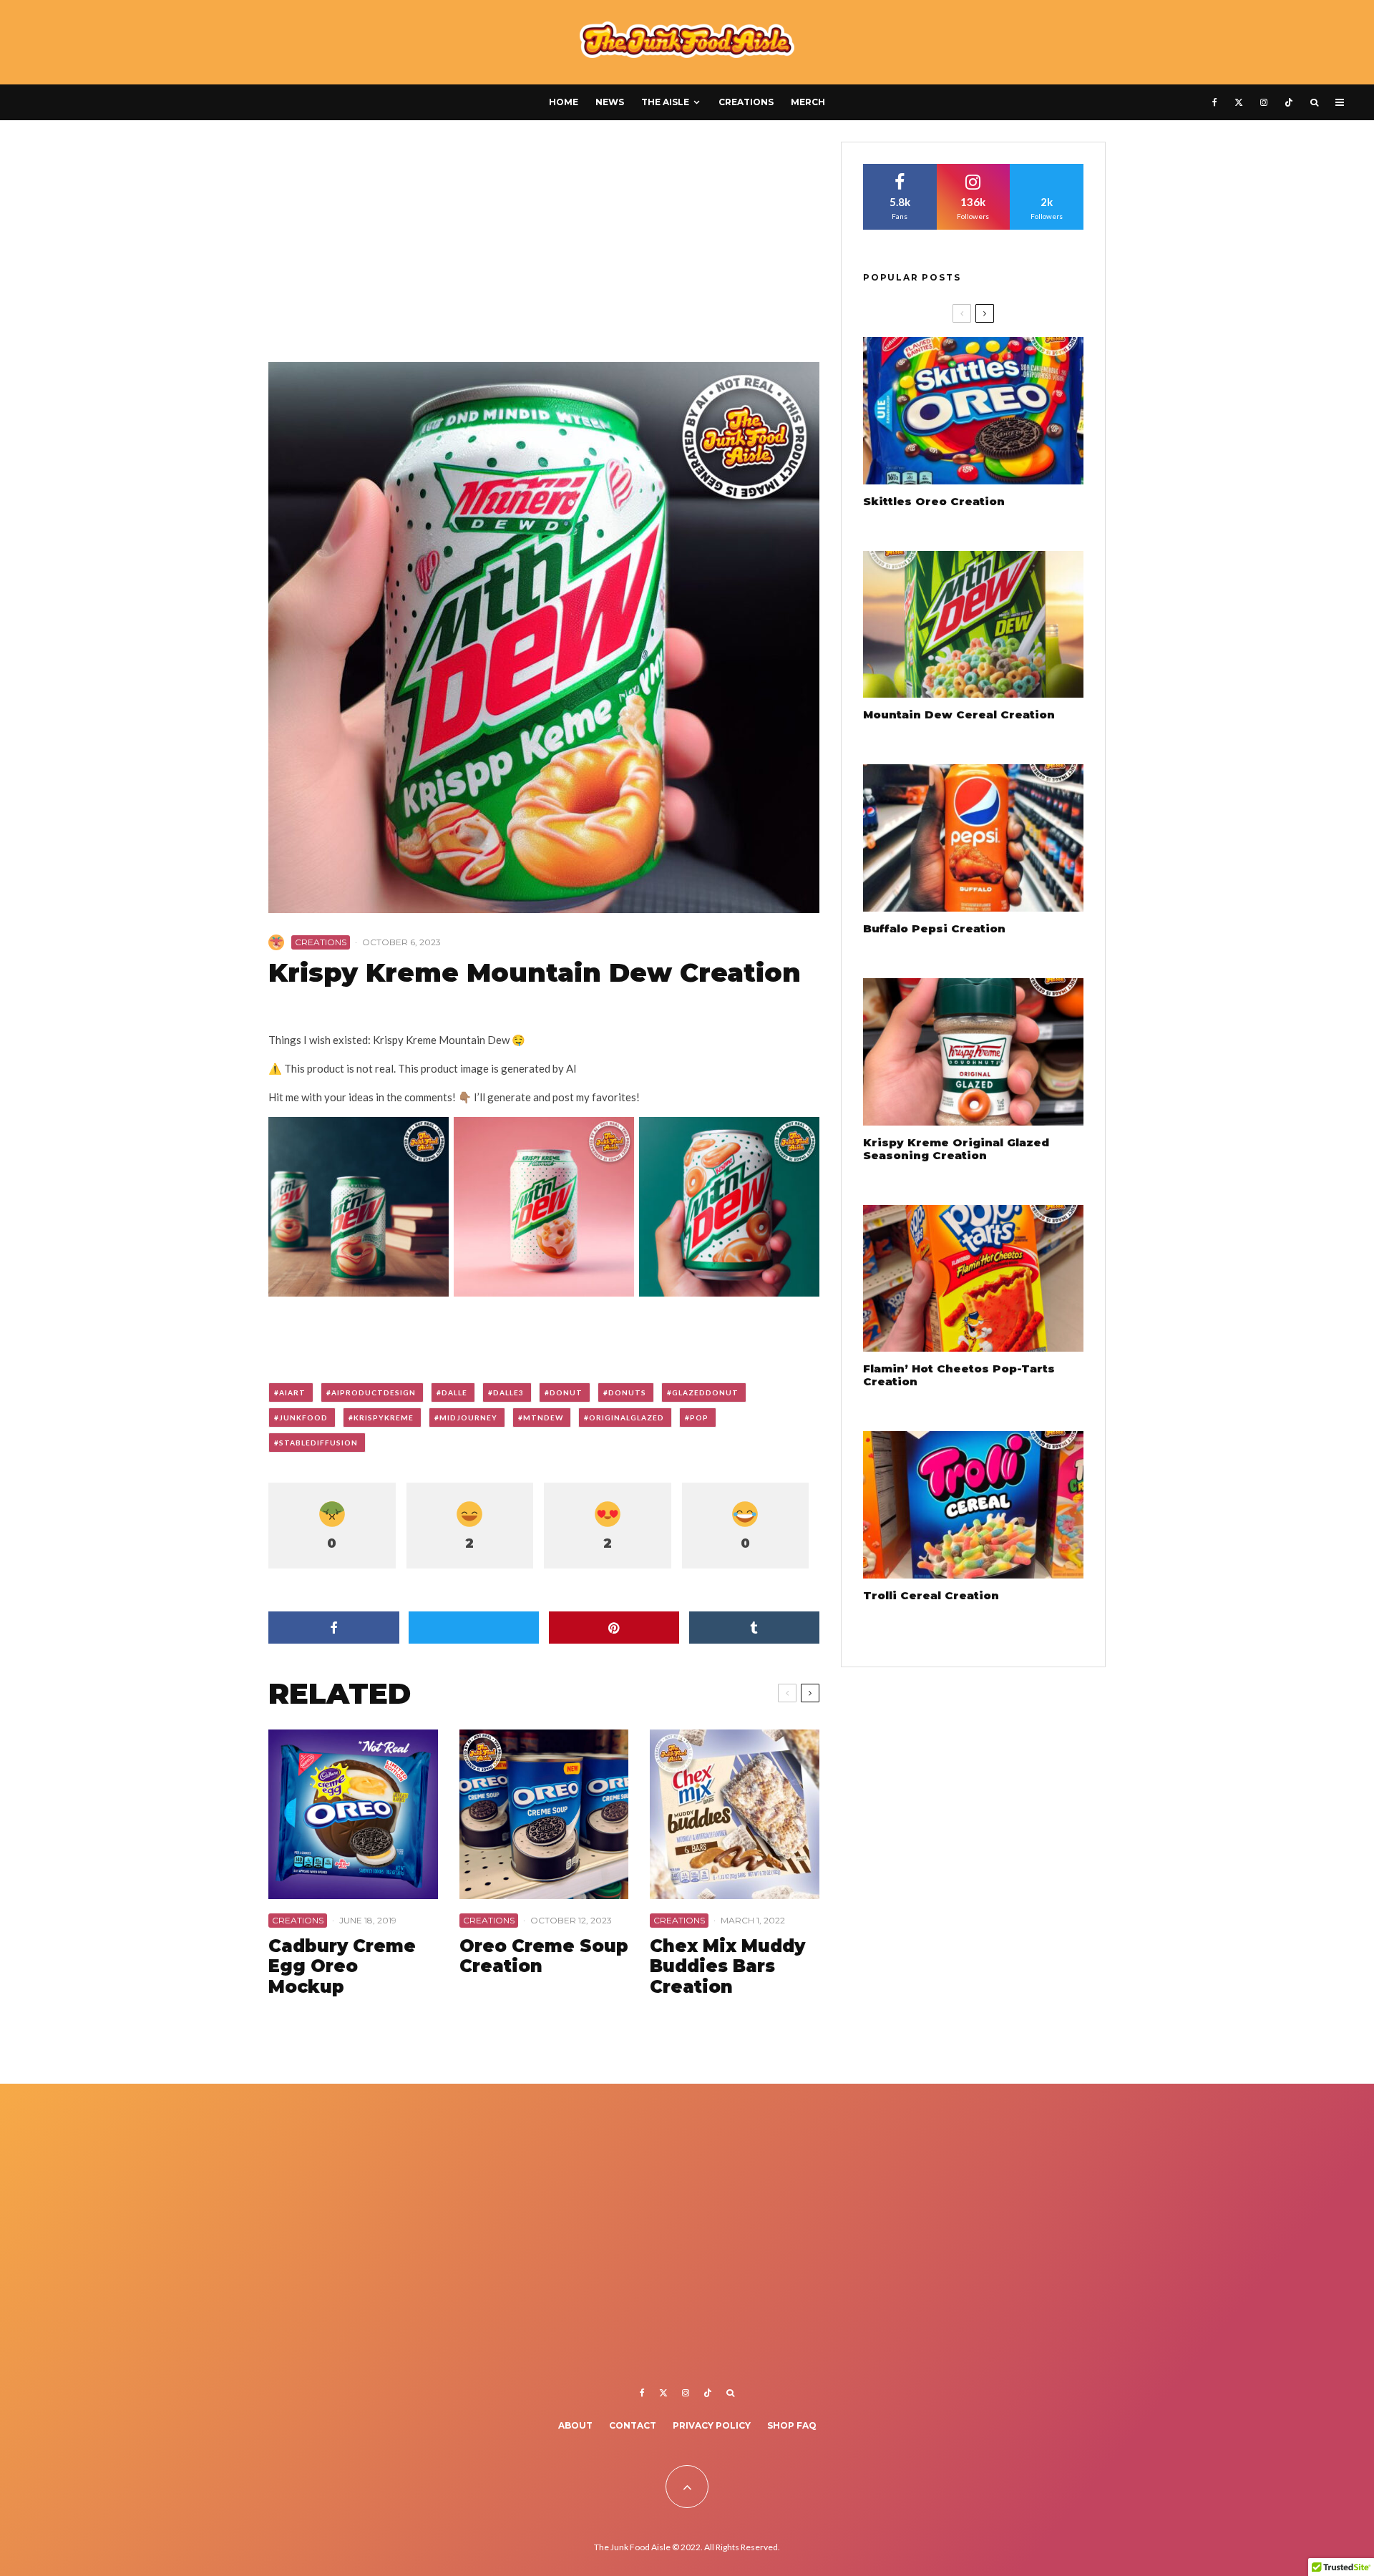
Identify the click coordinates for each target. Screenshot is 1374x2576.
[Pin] (614, 1628)
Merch (808, 102)
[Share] (334, 1628)
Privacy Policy (712, 2425)
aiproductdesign (374, 1392)
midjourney (468, 1418)
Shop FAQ (792, 2425)
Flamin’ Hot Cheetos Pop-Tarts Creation (959, 1375)
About (575, 2425)
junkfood (303, 1418)
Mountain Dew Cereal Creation (959, 715)
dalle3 (508, 1392)
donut (566, 1392)
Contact (633, 2425)
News (610, 102)
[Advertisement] (544, 248)
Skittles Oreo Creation (934, 502)
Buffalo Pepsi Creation (934, 929)
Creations (746, 102)
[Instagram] (1264, 102)
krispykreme (384, 1418)
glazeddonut (705, 1392)
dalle (454, 1392)
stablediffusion (318, 1443)
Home (564, 102)
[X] (1239, 102)
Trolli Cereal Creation (931, 1596)
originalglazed (627, 1418)
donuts (627, 1392)
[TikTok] (1289, 102)
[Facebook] (1215, 102)
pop (699, 1418)
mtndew (543, 1418)
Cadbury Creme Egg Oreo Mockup (342, 1967)
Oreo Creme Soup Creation (544, 1957)
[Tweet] (474, 1628)
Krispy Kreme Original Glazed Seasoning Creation (956, 1149)
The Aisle (665, 102)
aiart (292, 1392)
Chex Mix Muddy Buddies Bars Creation (727, 1967)
